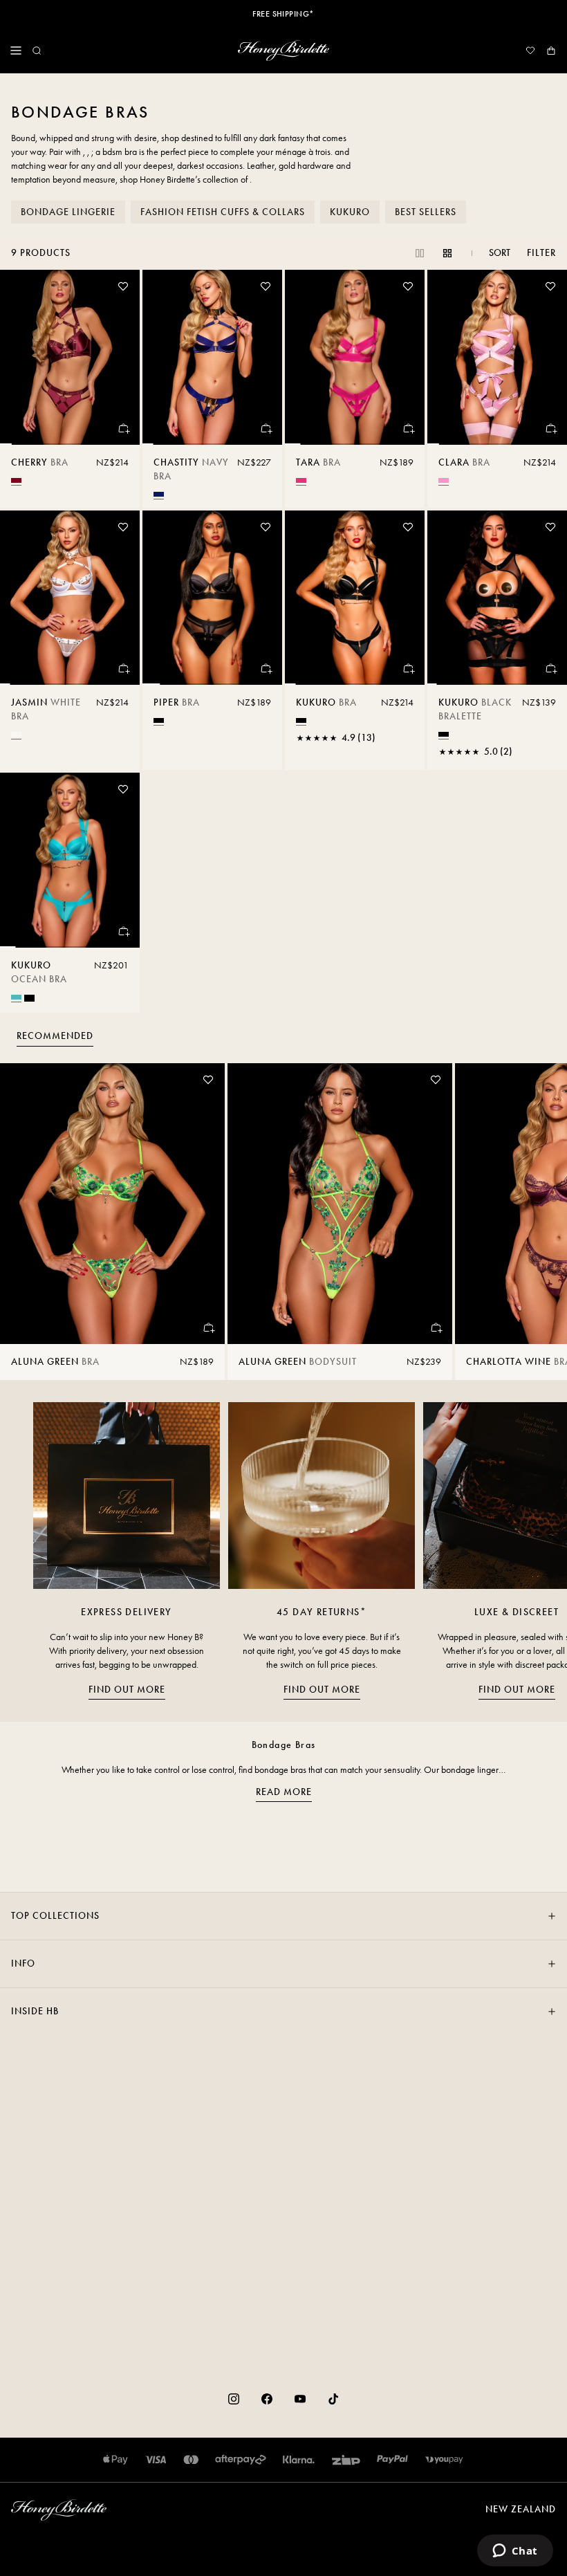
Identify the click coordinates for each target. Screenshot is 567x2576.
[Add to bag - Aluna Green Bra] (208, 1327)
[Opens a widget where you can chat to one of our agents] (515, 2552)
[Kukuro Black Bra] (355, 598)
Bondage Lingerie (68, 212)
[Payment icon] (444, 2460)
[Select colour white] (16, 734)
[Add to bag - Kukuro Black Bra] (408, 668)
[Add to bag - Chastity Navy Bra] (266, 428)
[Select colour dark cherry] (16, 480)
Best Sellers (426, 212)
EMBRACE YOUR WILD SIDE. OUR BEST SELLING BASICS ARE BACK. (283, 14)
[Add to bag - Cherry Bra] (123, 428)
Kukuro (350, 212)
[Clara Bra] (497, 357)
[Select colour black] (159, 720)
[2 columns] (420, 253)
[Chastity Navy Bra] (212, 357)
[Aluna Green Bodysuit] (340, 1204)
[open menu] (16, 50)
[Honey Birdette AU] (283, 50)
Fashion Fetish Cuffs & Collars (223, 212)
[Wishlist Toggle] (123, 286)
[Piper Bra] (212, 598)
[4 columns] (447, 253)
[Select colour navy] (159, 494)
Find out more (127, 1690)
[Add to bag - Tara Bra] (408, 428)
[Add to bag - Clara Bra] (550, 428)
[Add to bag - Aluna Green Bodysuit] (436, 1327)
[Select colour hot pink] (301, 480)
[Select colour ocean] (16, 997)
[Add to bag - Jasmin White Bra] (123, 668)
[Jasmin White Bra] (70, 598)
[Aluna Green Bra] (112, 1204)
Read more (284, 1792)
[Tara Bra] (355, 357)
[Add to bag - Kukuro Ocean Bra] (123, 931)
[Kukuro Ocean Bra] (70, 860)
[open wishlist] (530, 50)
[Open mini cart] (551, 50)
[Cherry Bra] (70, 357)
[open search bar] (37, 50)
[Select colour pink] (444, 480)
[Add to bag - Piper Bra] (266, 668)
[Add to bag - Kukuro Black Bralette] (550, 668)
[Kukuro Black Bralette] (497, 598)
